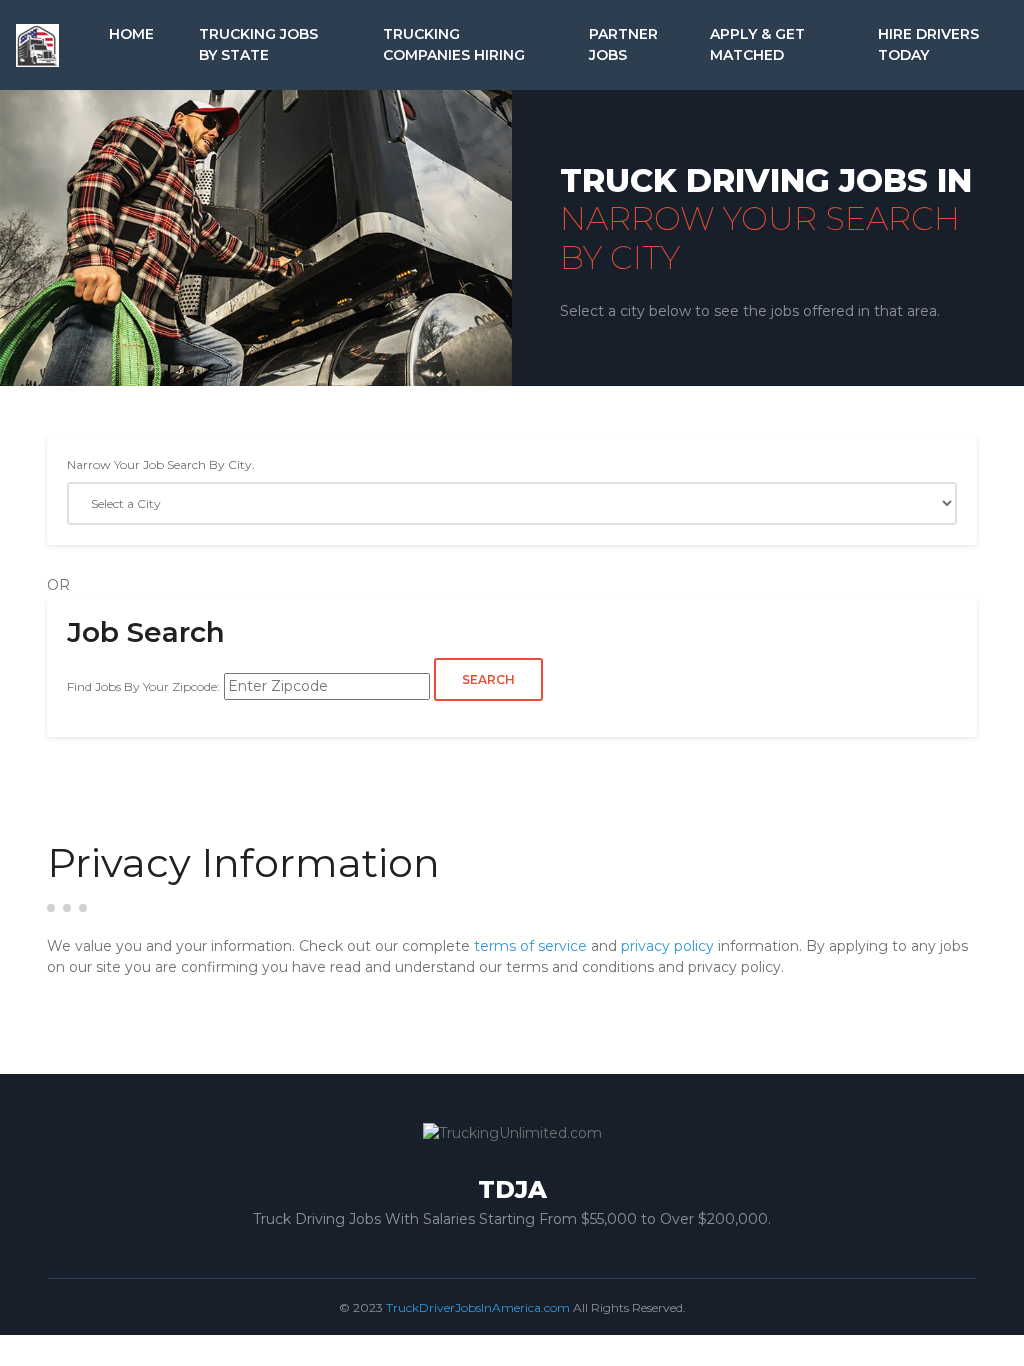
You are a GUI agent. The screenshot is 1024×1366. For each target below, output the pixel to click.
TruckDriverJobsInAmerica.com (478, 1307)
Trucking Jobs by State (258, 44)
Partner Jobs (623, 44)
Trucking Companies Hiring (454, 44)
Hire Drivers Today (928, 44)
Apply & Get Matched (757, 44)
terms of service (530, 946)
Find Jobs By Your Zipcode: (143, 686)
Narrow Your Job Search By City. (161, 464)
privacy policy (667, 946)
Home (131, 34)
